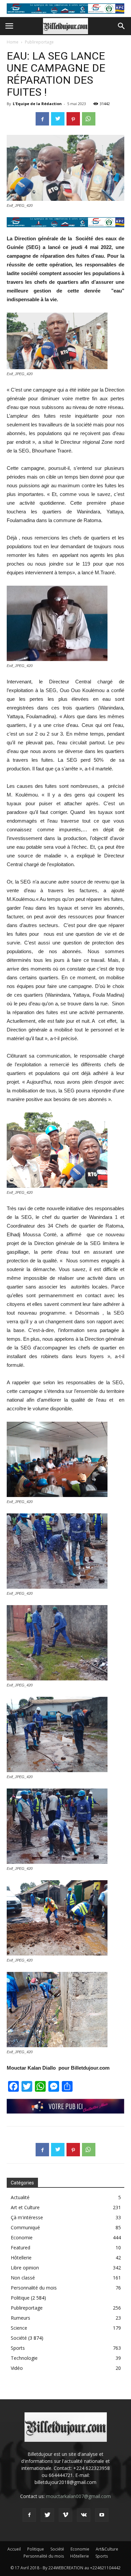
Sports (18, 2348)
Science (19, 2328)
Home (13, 42)
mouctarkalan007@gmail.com (78, 2496)
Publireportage (39, 42)
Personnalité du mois (34, 2288)
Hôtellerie (21, 2258)
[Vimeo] (65, 2515)
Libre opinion (25, 2268)
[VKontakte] (84, 2515)
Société (19, 2338)
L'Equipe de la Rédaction (37, 104)
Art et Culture (25, 2207)
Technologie (24, 2358)
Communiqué (25, 2227)
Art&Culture (107, 2549)
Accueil (14, 2549)
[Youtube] (102, 2515)
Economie (22, 2237)
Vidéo (17, 2368)
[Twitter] (47, 2515)
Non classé (23, 2278)
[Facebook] (29, 2515)
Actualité (20, 2197)
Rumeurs (20, 2318)
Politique (20, 2298)
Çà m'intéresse (27, 2217)
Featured (20, 2248)
